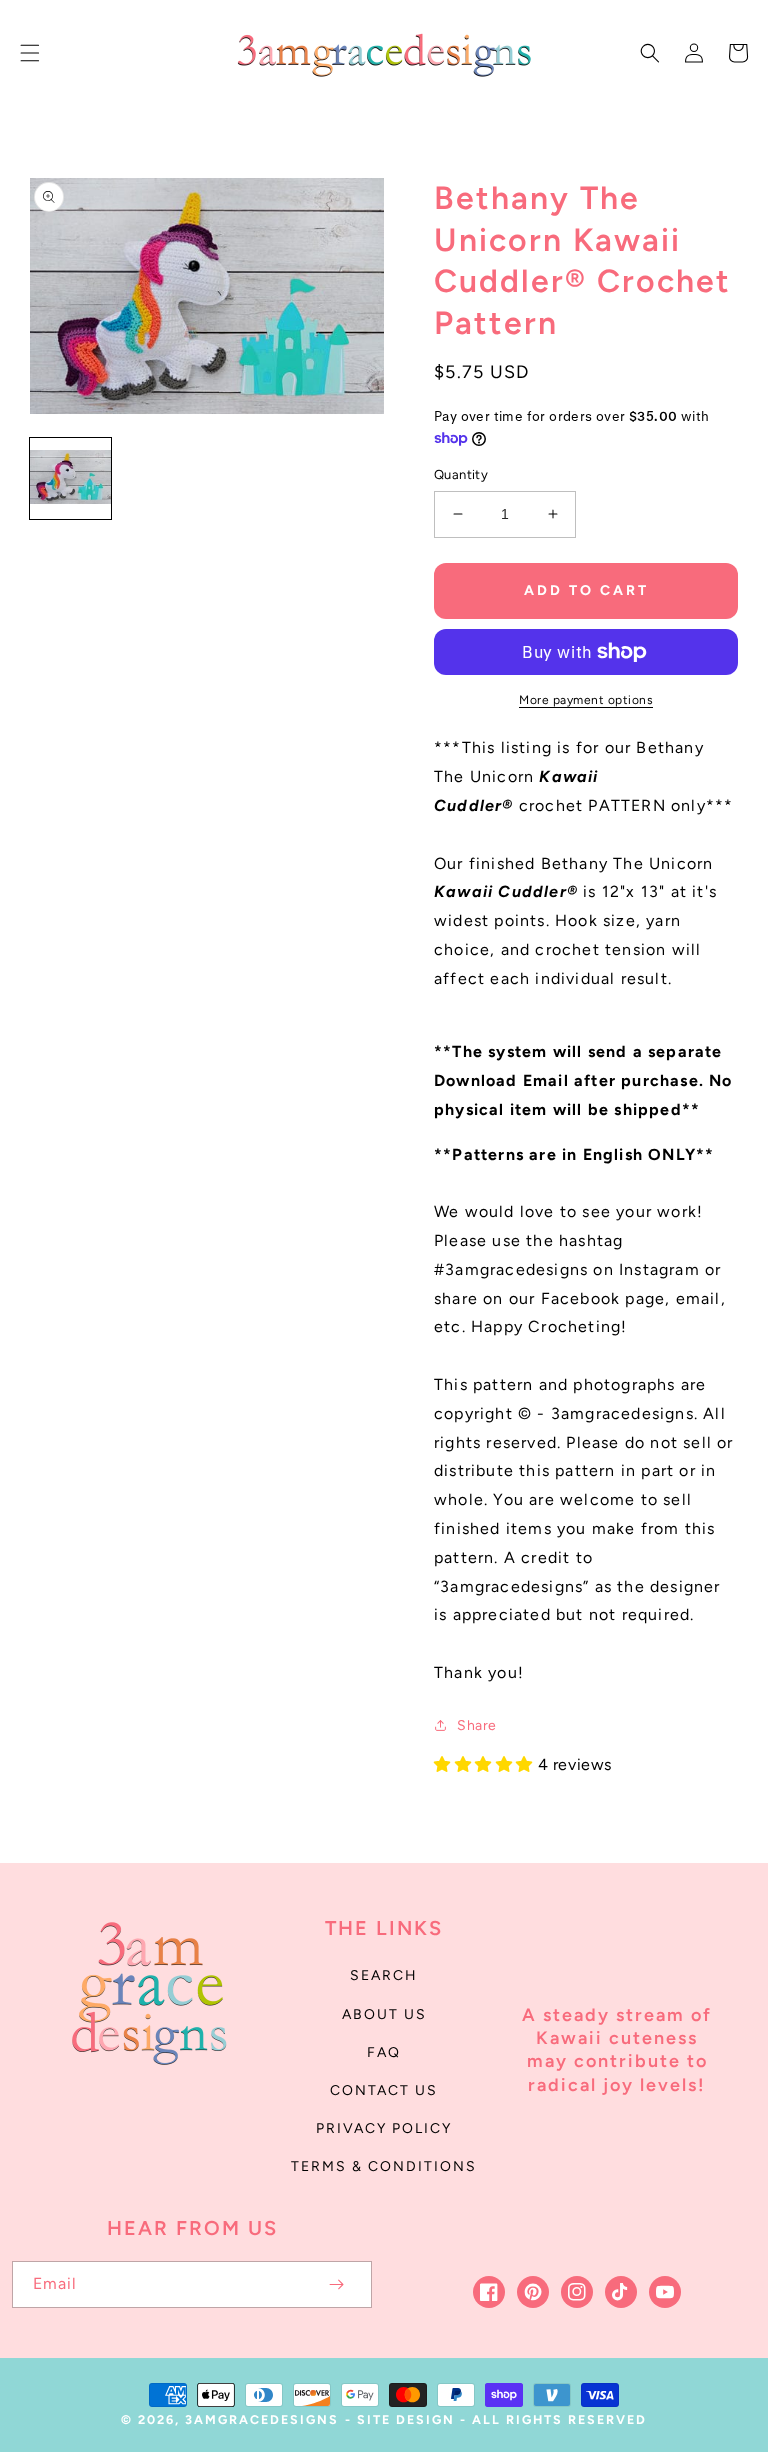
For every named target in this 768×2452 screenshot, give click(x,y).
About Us (384, 2014)
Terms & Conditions (384, 2166)
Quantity (461, 474)
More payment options (586, 700)
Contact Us (384, 2090)
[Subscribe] (336, 2284)
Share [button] (477, 1725)
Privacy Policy (384, 2128)
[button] (30, 53)
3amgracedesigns (262, 2419)
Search (384, 1975)
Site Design (406, 2419)
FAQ (384, 2052)
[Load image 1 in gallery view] (70, 478)
